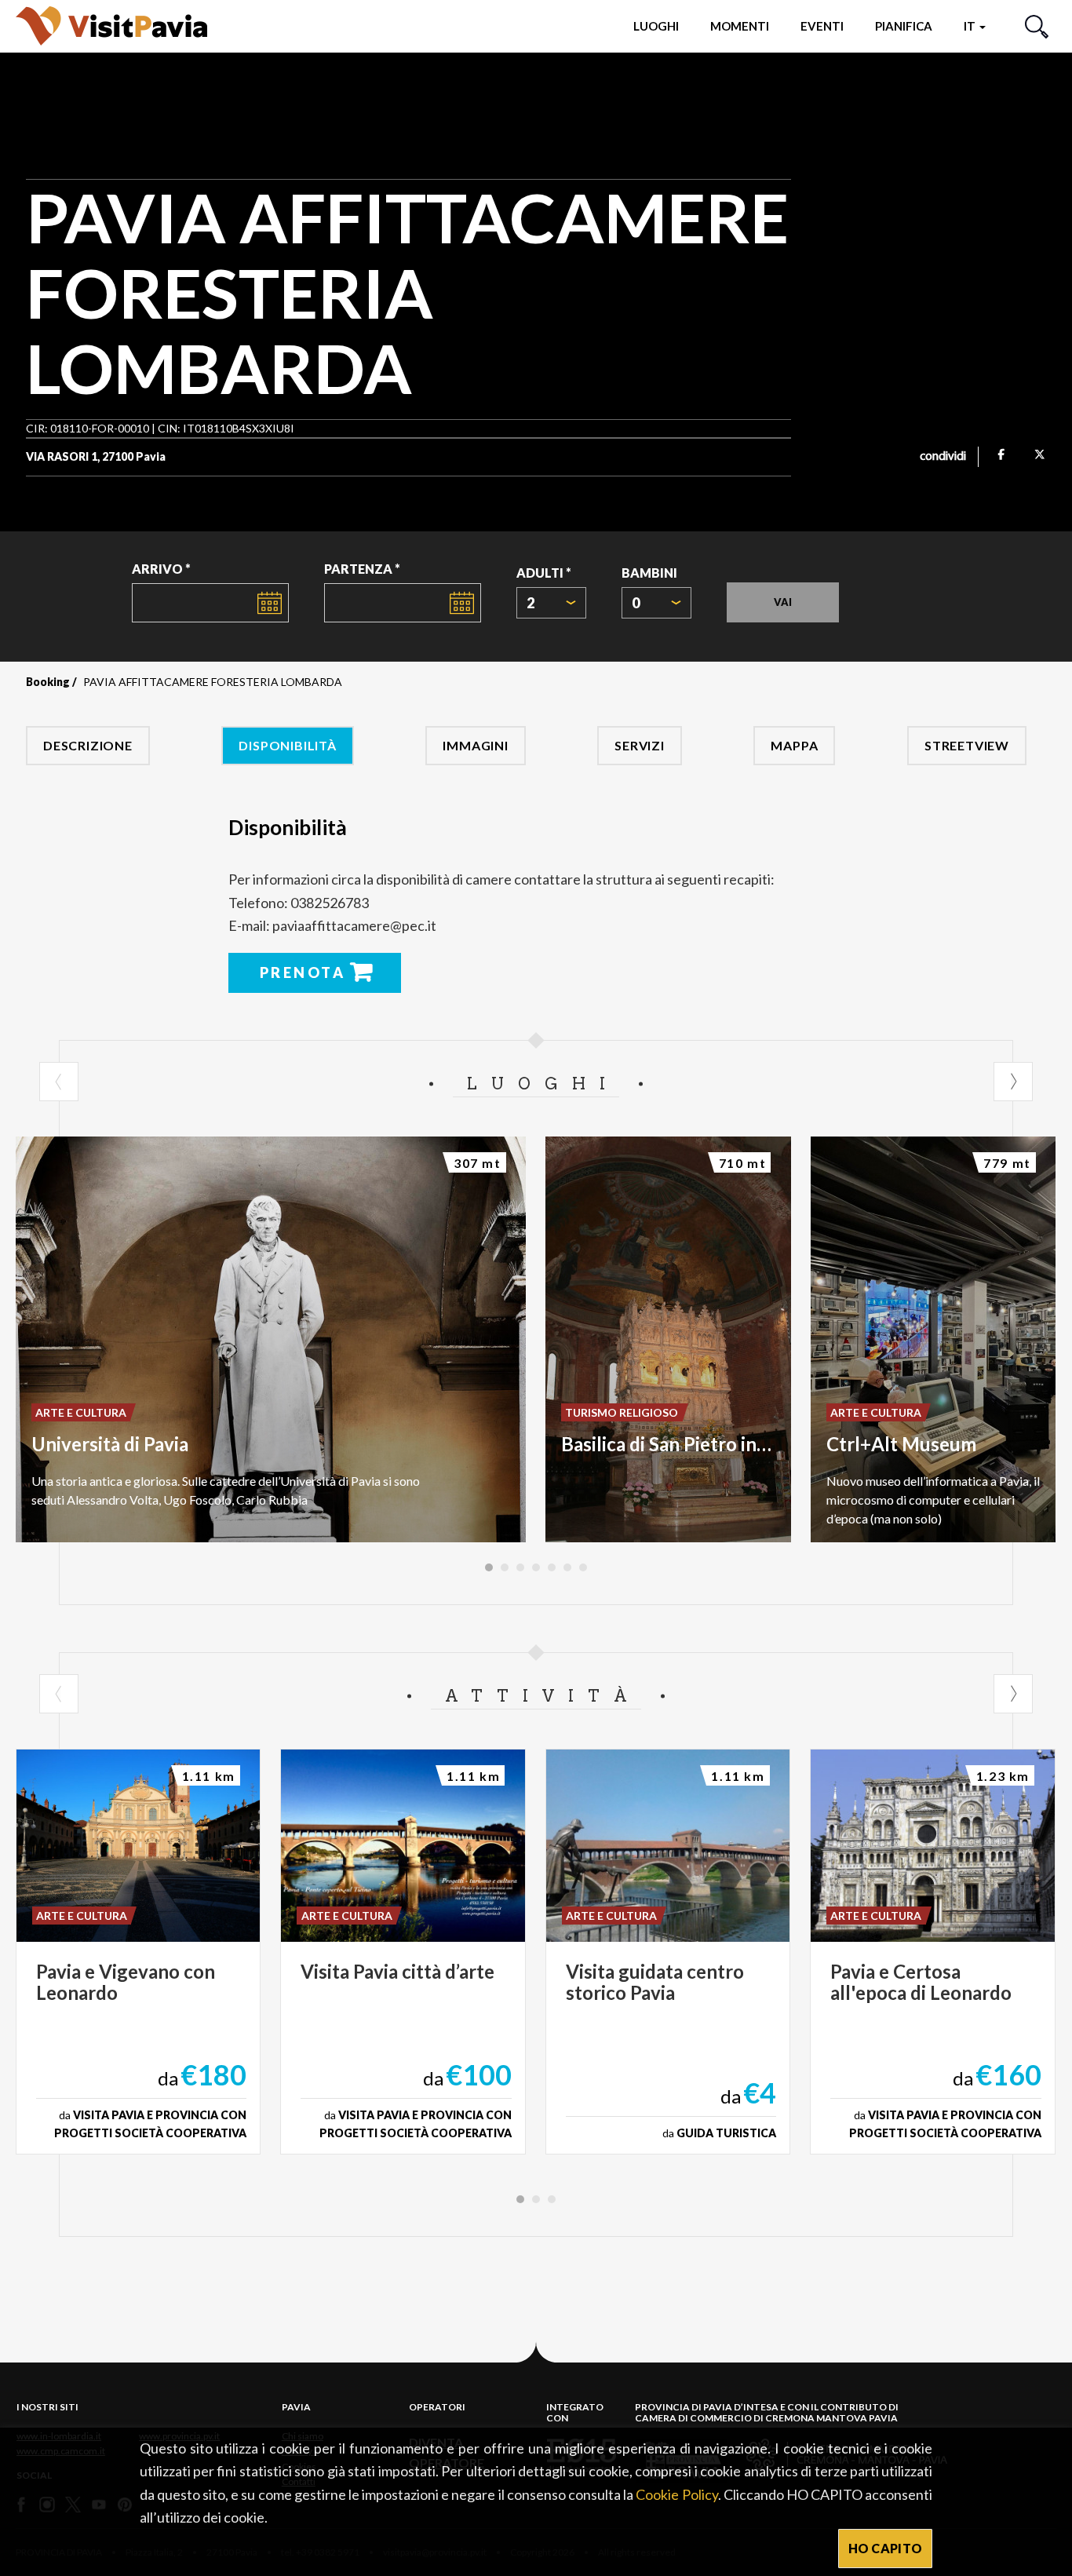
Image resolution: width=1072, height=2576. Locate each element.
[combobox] (551, 603)
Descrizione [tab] (88, 745)
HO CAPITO (886, 2548)
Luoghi (656, 26)
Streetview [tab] (967, 745)
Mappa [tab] (794, 745)
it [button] (971, 26)
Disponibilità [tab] (287, 745)
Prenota (303, 972)
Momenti (740, 26)
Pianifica (904, 26)
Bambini (649, 573)
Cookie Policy (676, 2494)
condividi (943, 457)
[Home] (111, 26)
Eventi (822, 26)
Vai (783, 602)
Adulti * (544, 573)
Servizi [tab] (640, 745)
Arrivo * (161, 569)
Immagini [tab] (475, 745)
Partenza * (362, 569)
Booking (48, 682)
